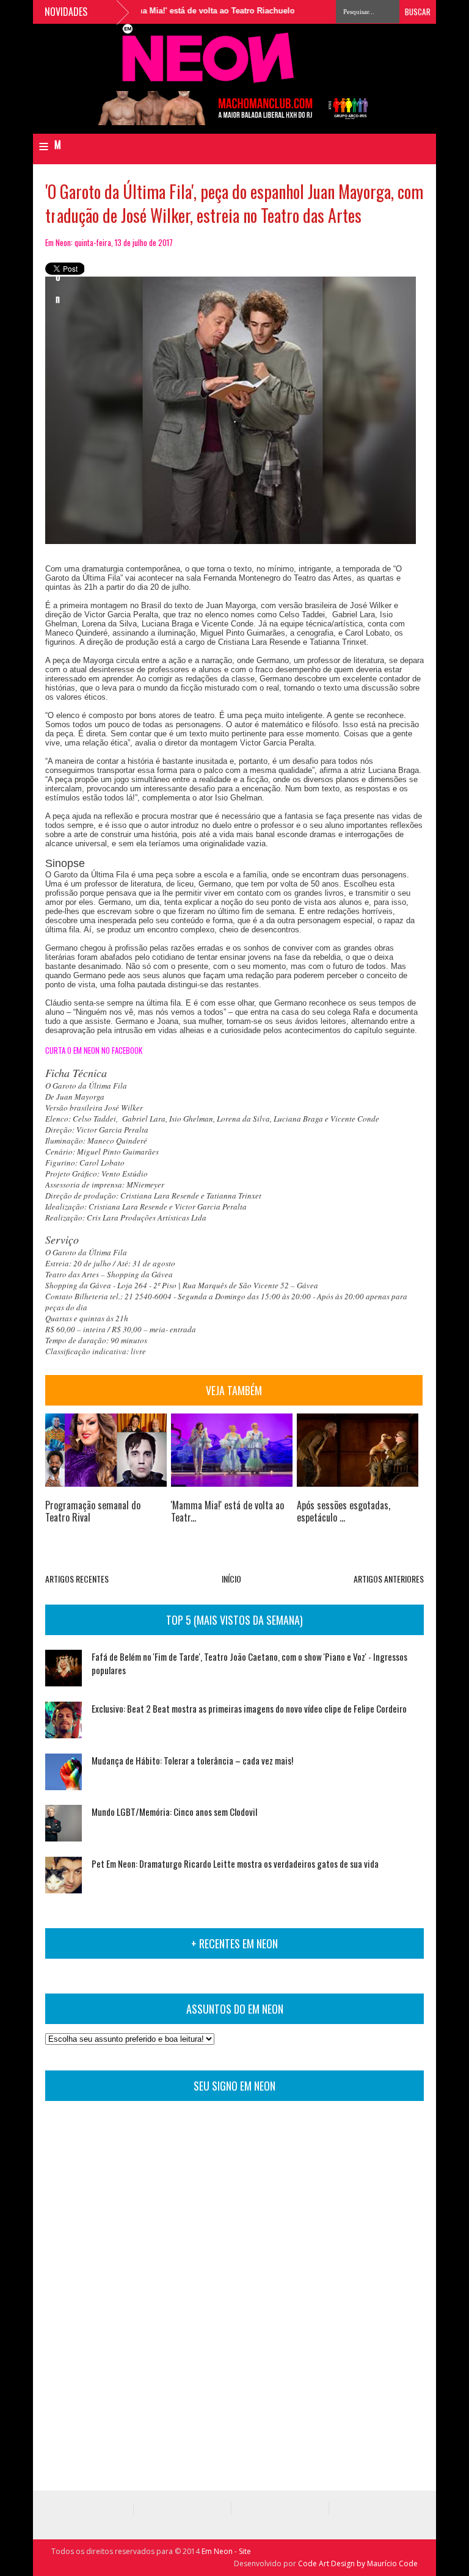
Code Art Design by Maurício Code (358, 2563)
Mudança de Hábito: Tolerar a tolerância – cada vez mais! (192, 1760)
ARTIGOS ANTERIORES (389, 1579)
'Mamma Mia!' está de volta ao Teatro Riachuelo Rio (190, 11)
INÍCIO (231, 1579)
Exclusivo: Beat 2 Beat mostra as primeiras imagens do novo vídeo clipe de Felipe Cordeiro (249, 1708)
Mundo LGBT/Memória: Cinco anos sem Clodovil (174, 1812)
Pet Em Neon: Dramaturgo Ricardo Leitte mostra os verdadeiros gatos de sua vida (235, 1863)
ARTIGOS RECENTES (77, 1579)
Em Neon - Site (226, 2551)
